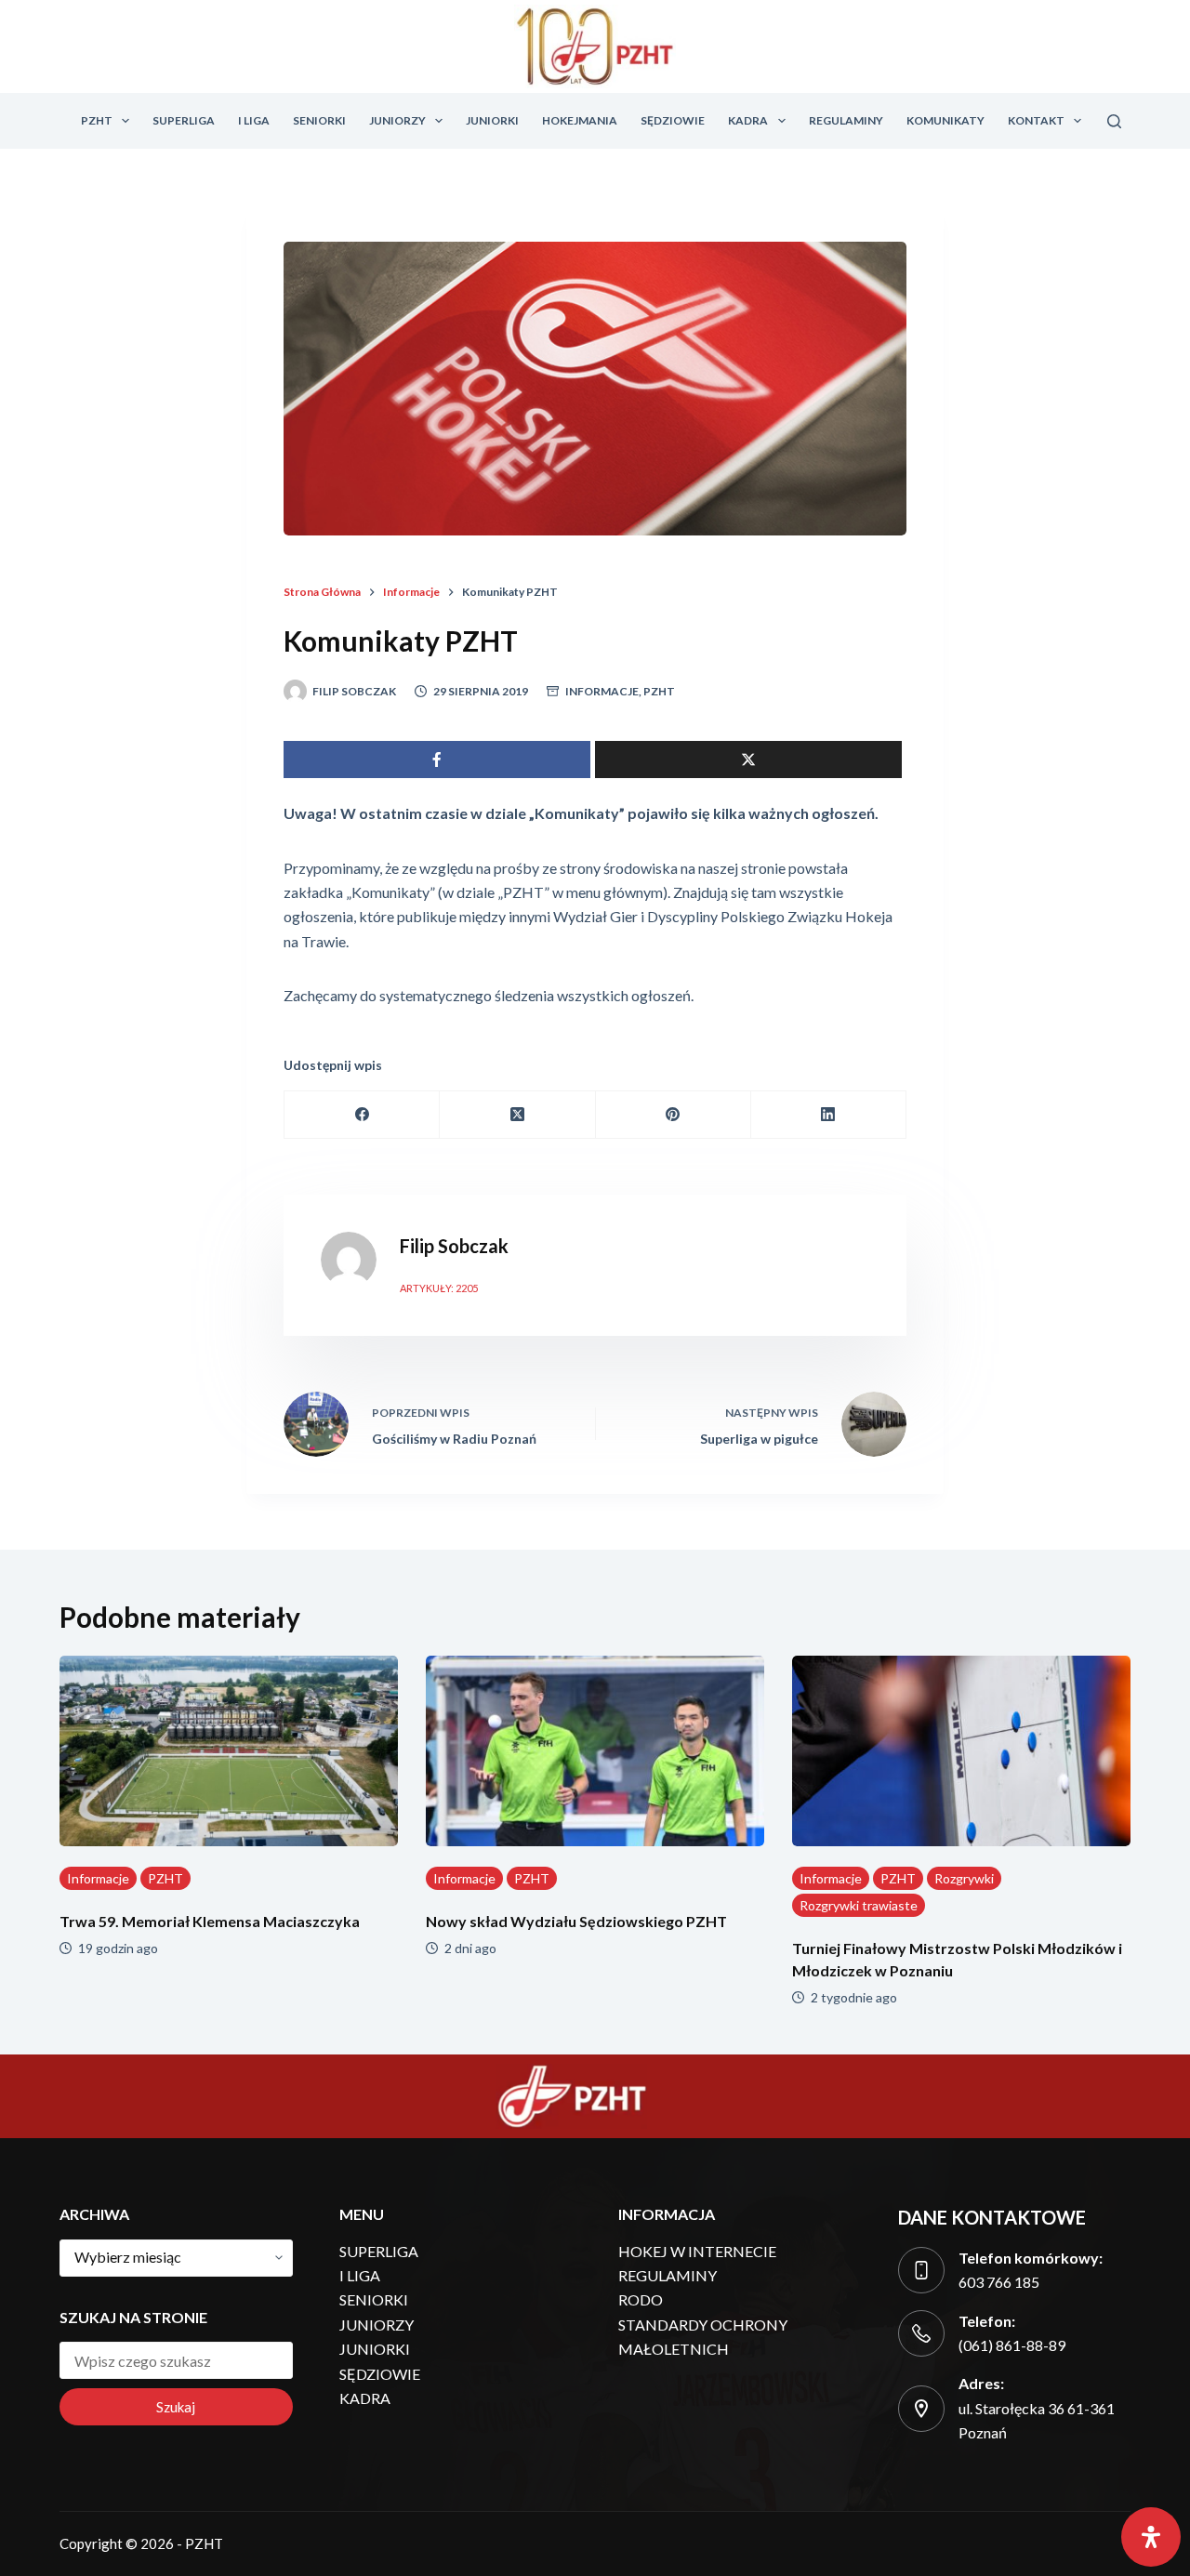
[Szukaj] (1114, 121)
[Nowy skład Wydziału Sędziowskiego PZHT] (595, 1751)
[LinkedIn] (829, 1115)
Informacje (602, 691)
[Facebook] (362, 1115)
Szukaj (176, 2407)
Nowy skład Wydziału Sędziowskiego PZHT (576, 1921)
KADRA (748, 120)
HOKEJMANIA (580, 120)
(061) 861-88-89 (1012, 2345)
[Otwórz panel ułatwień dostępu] (1151, 2537)
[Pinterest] (674, 1115)
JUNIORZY (397, 120)
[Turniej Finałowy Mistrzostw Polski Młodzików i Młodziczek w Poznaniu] (961, 1751)
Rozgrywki (964, 1878)
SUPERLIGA (184, 120)
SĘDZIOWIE (673, 120)
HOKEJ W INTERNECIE (697, 2251)
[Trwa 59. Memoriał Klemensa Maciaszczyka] (229, 1751)
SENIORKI (319, 120)
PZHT (97, 120)
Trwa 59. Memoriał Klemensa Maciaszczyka (210, 1921)
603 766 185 (999, 2282)
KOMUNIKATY (945, 120)
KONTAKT (1036, 120)
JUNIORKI (492, 120)
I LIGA (254, 120)
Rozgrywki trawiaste (859, 1905)
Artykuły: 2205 (439, 1288)
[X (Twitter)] (517, 1115)
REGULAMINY (846, 120)
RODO (641, 2299)
